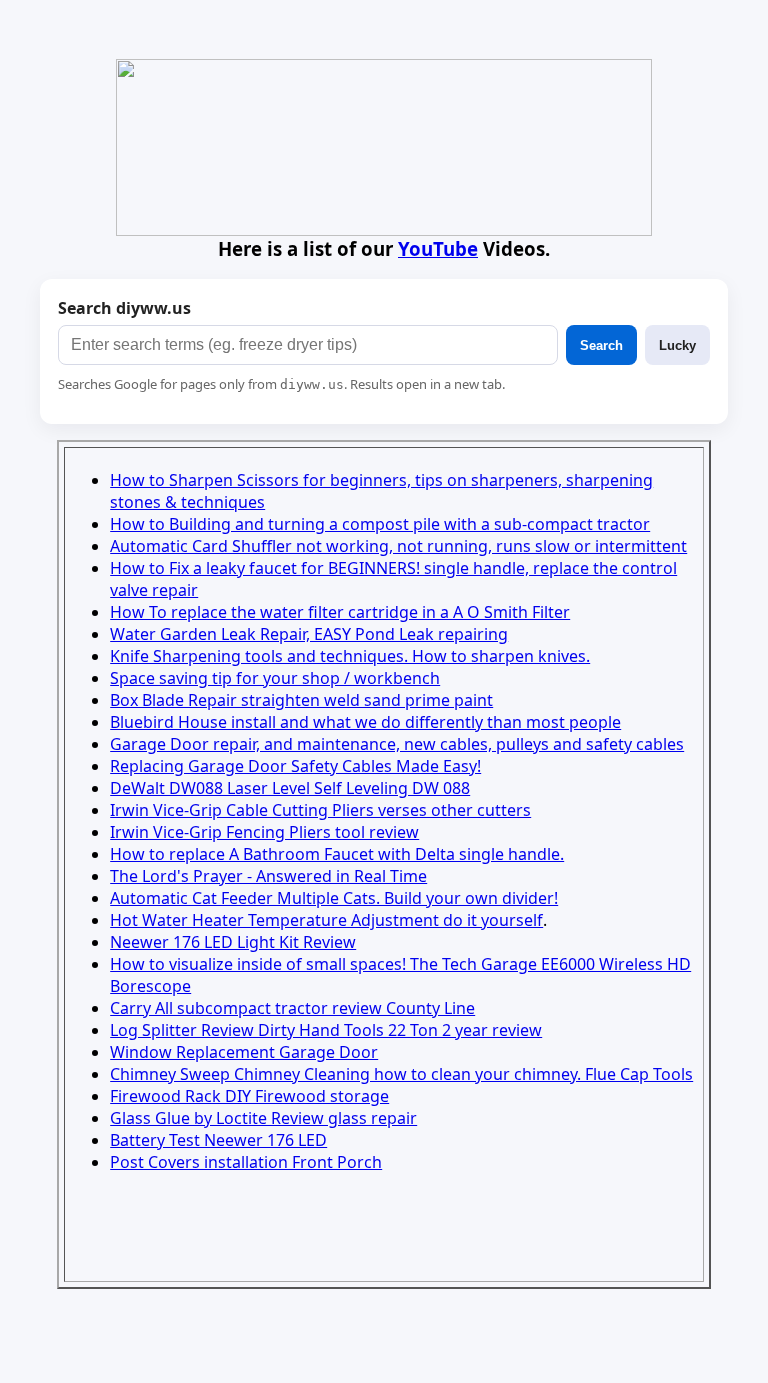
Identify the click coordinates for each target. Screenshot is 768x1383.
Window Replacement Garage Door (244, 1052)
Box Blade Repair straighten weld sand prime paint (301, 700)
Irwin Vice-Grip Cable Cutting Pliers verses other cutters (320, 810)
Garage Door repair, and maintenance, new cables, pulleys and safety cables (397, 744)
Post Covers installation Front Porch (246, 1162)
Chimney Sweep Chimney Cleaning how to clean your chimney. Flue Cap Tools (401, 1074)
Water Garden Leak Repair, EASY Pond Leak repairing (309, 634)
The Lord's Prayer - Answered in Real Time (268, 876)
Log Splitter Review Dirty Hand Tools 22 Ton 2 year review (326, 1030)
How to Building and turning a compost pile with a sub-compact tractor (380, 524)
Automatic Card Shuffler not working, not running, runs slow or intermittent (398, 546)
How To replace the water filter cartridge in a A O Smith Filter (340, 612)
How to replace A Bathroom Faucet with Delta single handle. (337, 854)
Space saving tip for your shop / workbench (275, 678)
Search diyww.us (124, 308)
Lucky (677, 345)
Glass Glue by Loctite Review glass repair (263, 1118)
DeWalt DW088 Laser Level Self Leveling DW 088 (290, 788)
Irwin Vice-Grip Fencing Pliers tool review (264, 832)
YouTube (438, 248)
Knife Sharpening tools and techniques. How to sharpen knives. (350, 656)
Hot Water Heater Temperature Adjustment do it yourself (326, 920)
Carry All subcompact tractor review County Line (292, 1008)
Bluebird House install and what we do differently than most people (365, 722)
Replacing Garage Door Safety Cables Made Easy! (295, 766)
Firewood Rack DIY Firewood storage (249, 1096)
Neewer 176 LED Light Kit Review (233, 942)
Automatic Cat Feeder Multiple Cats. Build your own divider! (334, 898)
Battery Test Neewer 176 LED (218, 1140)
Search (601, 345)
